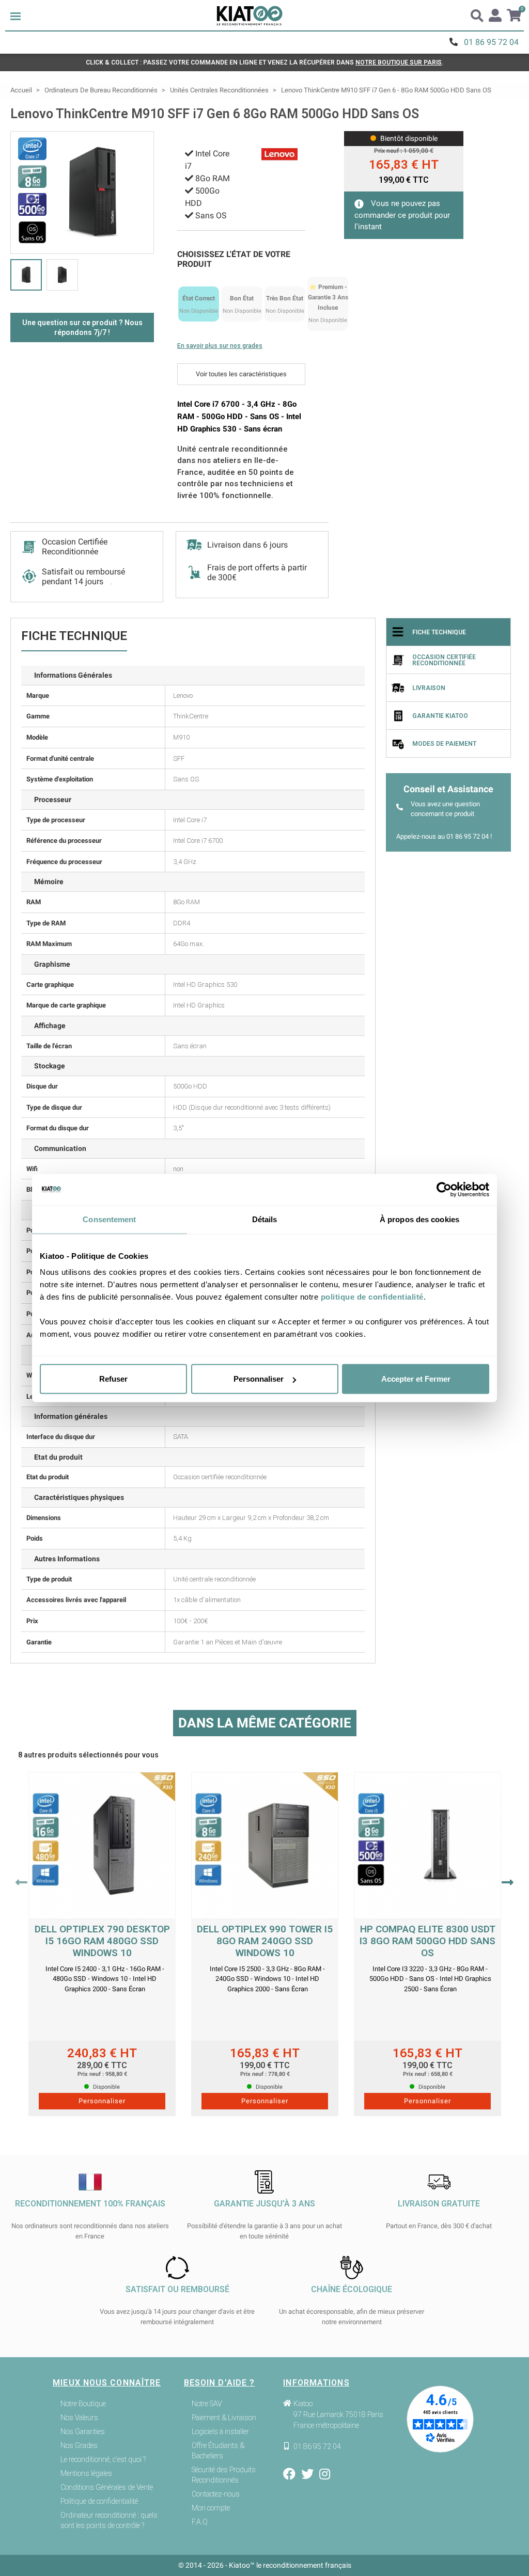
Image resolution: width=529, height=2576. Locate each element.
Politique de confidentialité (99, 2501)
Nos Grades (79, 2445)
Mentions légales (86, 2473)
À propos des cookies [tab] (419, 1219)
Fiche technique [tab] (439, 632)
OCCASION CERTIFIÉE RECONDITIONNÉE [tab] (444, 660)
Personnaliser (259, 1379)
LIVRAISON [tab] (429, 688)
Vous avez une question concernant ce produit (445, 809)
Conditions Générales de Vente (107, 2487)
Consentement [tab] (109, 1219)
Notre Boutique (83, 2404)
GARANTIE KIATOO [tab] (440, 716)
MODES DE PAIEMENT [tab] (444, 744)
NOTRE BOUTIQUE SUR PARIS (399, 62)
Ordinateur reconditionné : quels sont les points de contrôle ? (109, 2520)
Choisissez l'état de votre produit (234, 259)
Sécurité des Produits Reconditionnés (224, 2475)
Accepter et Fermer (416, 1379)
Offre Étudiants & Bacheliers (218, 2451)
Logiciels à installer (220, 2431)
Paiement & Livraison (224, 2418)
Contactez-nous (216, 2494)
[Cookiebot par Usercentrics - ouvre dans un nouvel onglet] (444, 1189)
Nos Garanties (83, 2431)
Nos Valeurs (79, 2418)
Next (508, 1882)
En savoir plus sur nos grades (220, 346)
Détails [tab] (265, 1219)
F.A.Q (200, 2522)
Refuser (113, 1379)
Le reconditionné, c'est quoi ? (103, 2459)
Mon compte (211, 2508)
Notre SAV (207, 2404)
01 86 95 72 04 (491, 42)
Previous (21, 1882)
